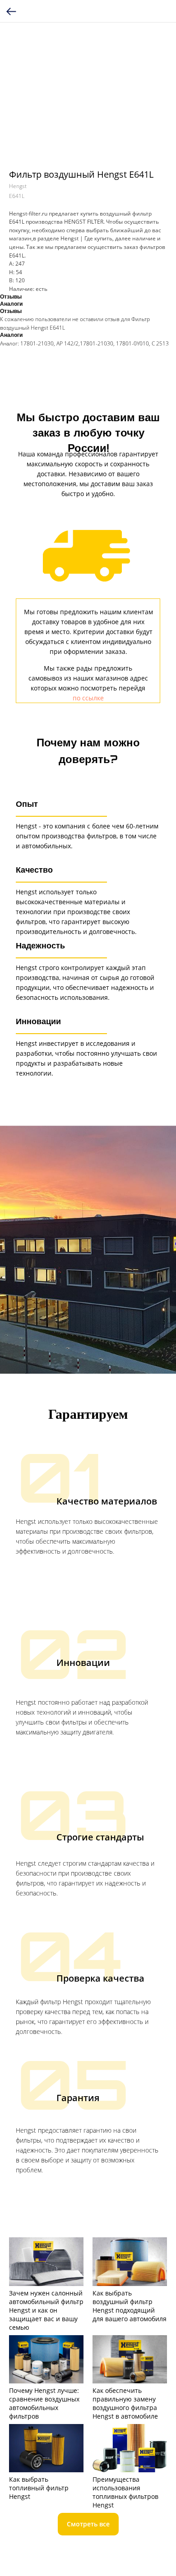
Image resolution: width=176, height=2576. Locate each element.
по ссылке (88, 698)
